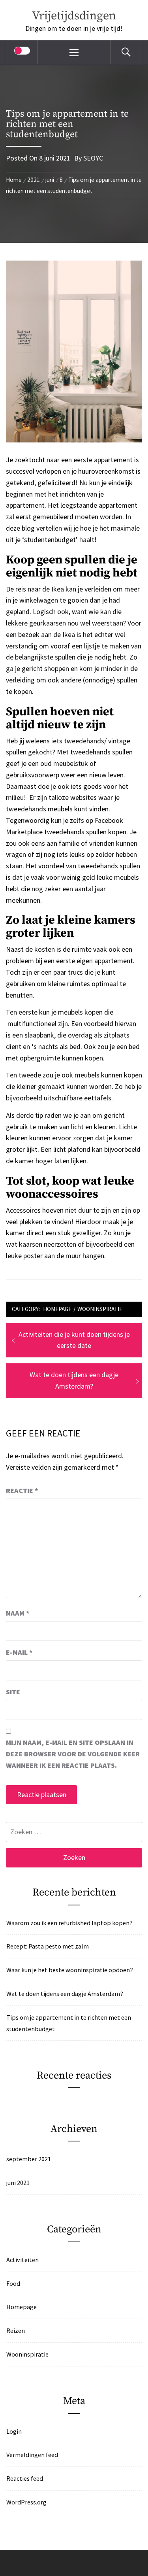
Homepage (57, 1309)
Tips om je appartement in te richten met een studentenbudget (69, 2023)
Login (14, 2431)
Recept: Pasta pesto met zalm (48, 1946)
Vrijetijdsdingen (74, 16)
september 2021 (29, 2159)
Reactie (22, 1490)
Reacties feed (25, 2478)
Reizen (16, 2330)
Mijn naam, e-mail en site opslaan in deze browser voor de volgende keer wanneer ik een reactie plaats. (73, 1754)
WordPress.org (26, 2502)
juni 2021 (18, 2183)
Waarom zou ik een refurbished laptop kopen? (69, 1923)
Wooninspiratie (100, 1309)
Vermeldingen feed (32, 2455)
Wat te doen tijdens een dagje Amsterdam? (65, 1994)
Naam (18, 1613)
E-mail (19, 1652)
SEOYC (93, 158)
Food (13, 2283)
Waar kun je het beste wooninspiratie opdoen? (70, 1970)
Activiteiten (22, 2260)
